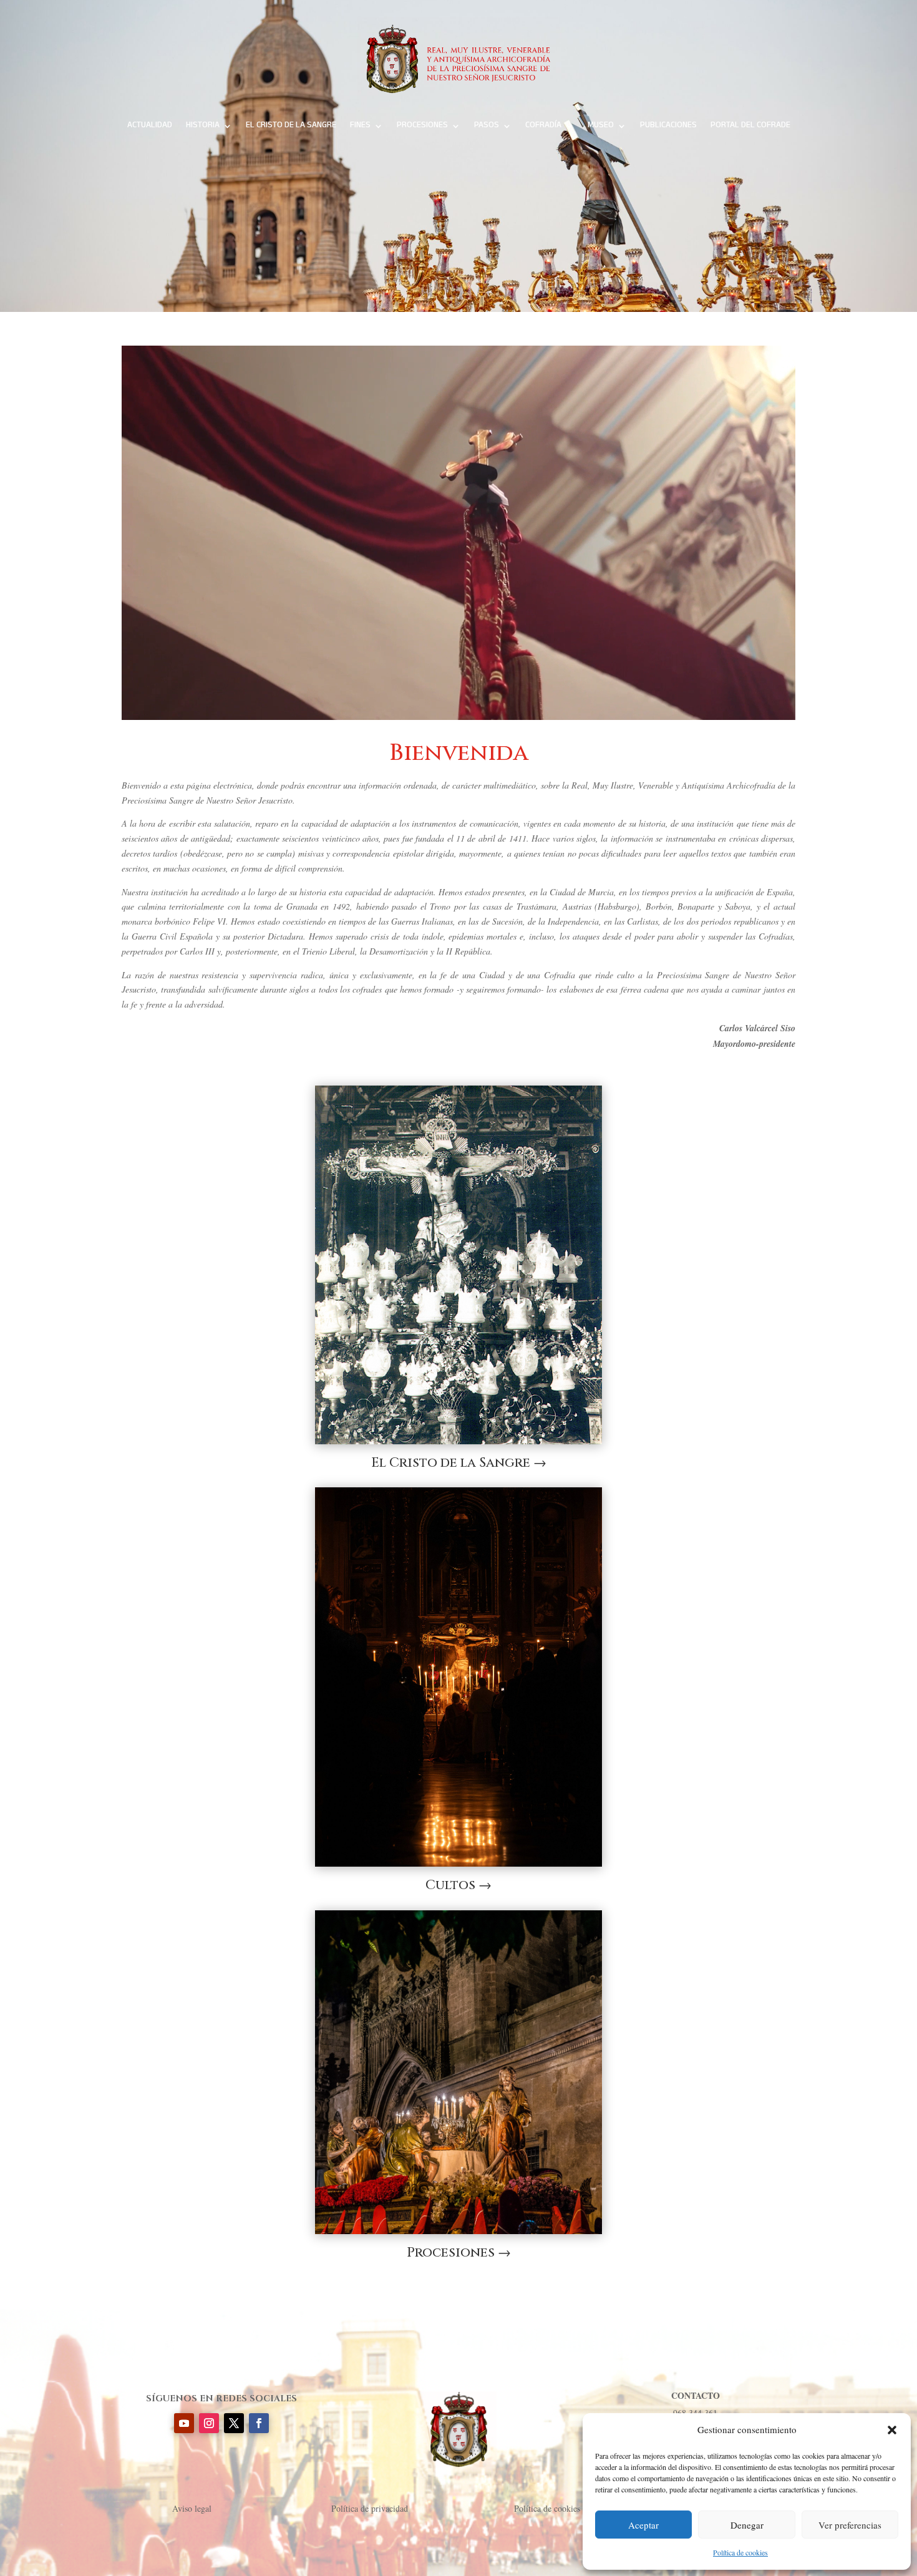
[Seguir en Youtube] (184, 2423)
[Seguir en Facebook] (259, 2423)
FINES (360, 126)
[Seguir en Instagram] (209, 2423)
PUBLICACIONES (668, 126)
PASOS (487, 126)
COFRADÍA (543, 126)
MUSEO (601, 126)
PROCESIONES (422, 126)
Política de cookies (740, 2552)
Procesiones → (459, 2253)
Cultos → (458, 1885)
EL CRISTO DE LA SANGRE (291, 126)
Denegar (747, 2525)
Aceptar (643, 2525)
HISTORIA (203, 126)
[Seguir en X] (234, 2423)
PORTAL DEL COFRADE (750, 126)
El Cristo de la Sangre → (459, 1463)
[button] (892, 2430)
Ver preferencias (850, 2525)
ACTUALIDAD (150, 126)
